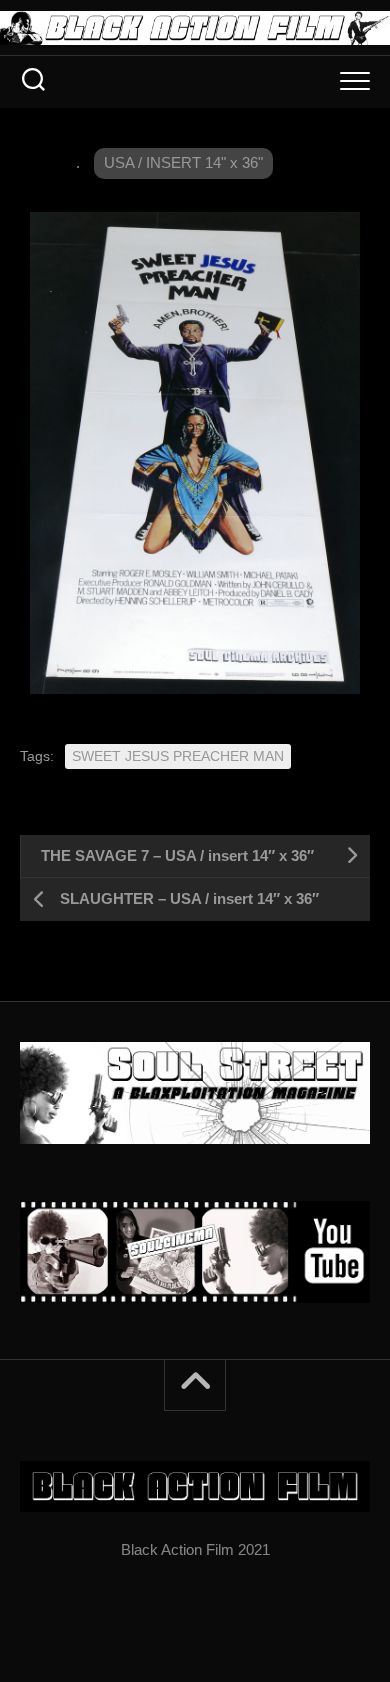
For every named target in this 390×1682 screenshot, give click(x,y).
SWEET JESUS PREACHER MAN (178, 756)
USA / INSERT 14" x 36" (183, 162)
